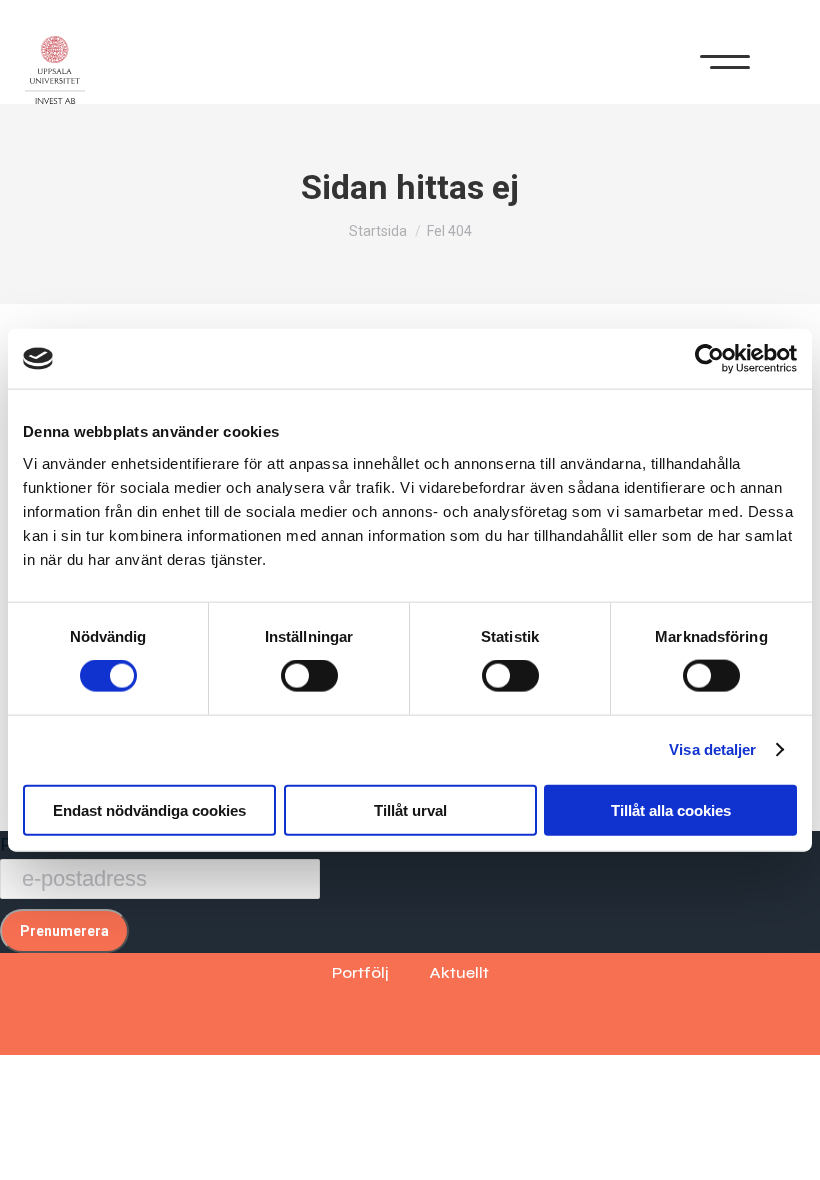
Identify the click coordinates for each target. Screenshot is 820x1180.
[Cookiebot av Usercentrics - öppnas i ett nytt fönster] (709, 359)
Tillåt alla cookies (671, 809)
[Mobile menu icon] (725, 57)
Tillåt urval (410, 809)
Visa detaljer (712, 749)
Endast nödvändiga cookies (149, 809)
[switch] (309, 676)
